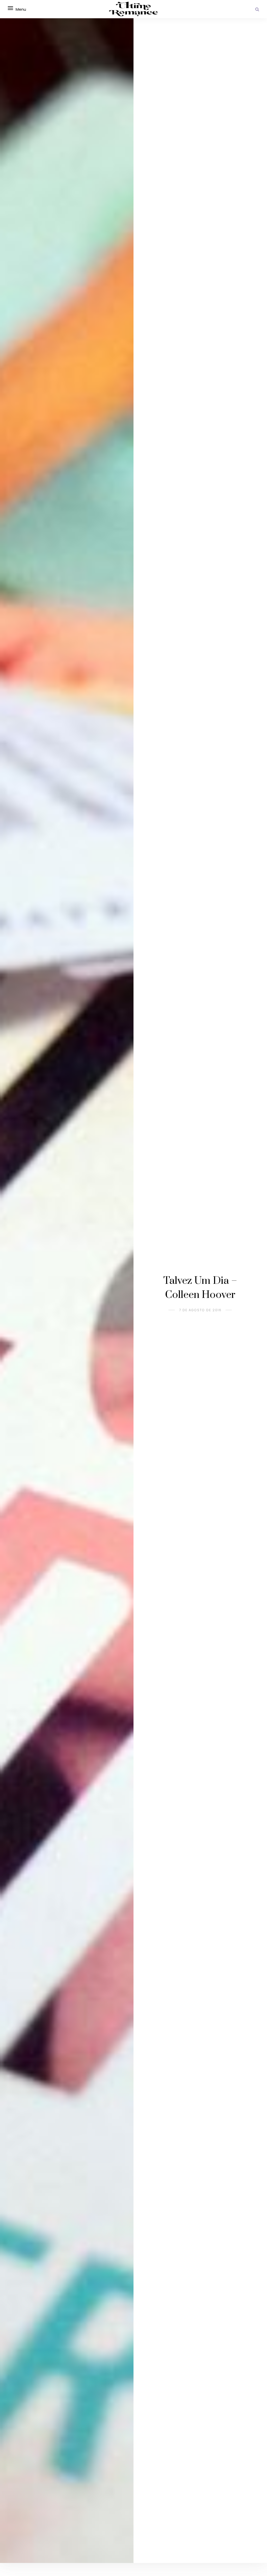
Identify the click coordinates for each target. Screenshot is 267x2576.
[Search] (257, 9)
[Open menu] (10, 8)
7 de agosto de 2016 (200, 1310)
